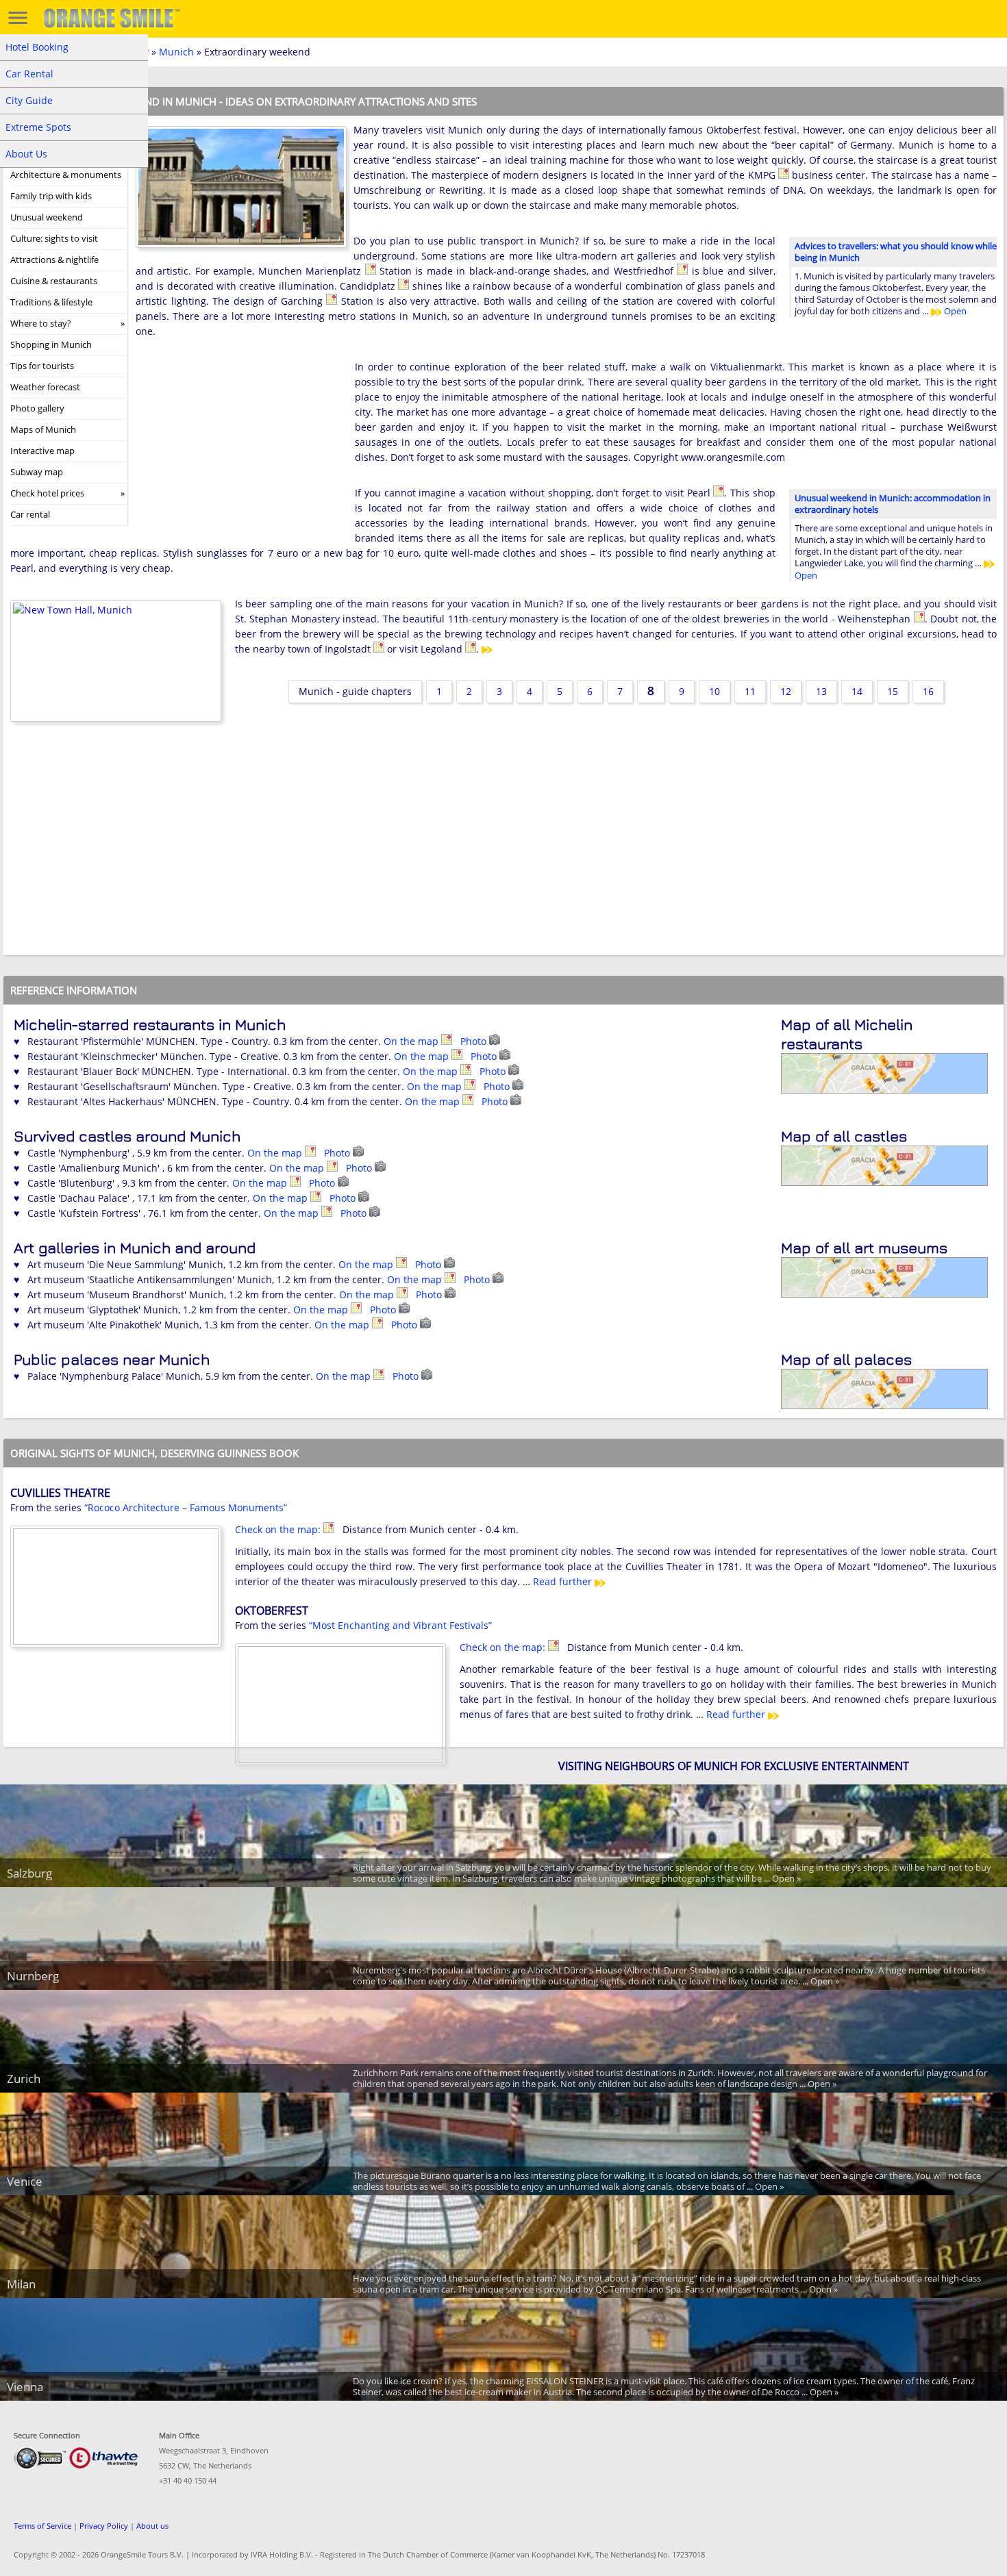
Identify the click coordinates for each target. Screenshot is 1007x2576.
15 (893, 691)
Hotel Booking (37, 47)
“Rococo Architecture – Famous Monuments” (186, 1507)
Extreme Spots (38, 127)
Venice (25, 2181)
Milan (21, 2284)
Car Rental (29, 74)
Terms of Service (42, 2526)
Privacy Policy (104, 2526)
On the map (412, 1041)
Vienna (25, 2387)
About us (152, 2526)
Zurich (24, 2079)
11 (750, 691)
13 (821, 691)
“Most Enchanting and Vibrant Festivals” (400, 1625)
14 (857, 691)
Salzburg (29, 1873)
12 (786, 691)
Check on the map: (279, 1529)
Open (954, 311)
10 (714, 691)
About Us (26, 154)
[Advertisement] (238, 449)
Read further (564, 1581)
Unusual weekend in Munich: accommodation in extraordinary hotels (893, 504)
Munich (176, 52)
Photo (475, 1041)
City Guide (29, 100)
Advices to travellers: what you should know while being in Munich (896, 252)
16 (928, 691)
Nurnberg (33, 1976)
